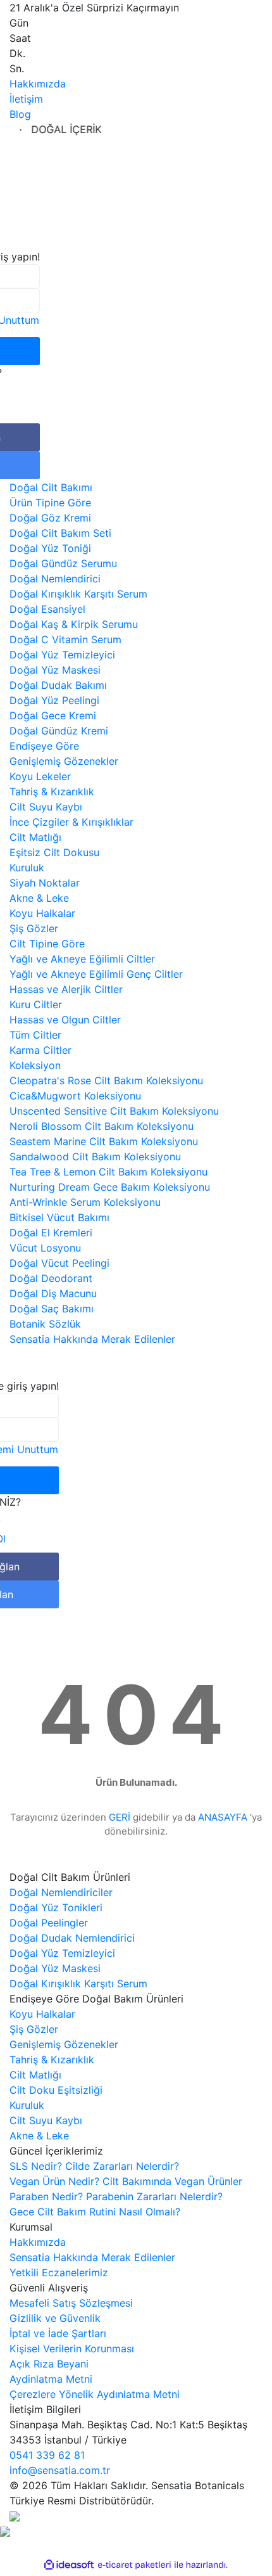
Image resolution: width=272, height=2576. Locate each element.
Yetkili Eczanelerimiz (59, 2272)
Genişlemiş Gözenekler (64, 761)
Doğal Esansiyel (47, 609)
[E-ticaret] (134, 2565)
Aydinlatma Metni (51, 2379)
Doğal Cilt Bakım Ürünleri (70, 1877)
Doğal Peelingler (49, 1923)
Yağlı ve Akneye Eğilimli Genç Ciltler (96, 974)
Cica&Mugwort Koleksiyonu (75, 1096)
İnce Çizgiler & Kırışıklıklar (71, 822)
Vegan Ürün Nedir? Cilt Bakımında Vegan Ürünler (126, 2181)
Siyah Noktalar (45, 883)
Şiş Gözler (34, 928)
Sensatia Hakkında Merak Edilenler (92, 2257)
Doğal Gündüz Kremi (59, 731)
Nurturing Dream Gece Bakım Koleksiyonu (110, 1187)
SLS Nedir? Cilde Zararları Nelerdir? (94, 2166)
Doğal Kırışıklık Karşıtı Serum (78, 594)
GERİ (120, 1817)
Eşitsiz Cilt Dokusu (54, 852)
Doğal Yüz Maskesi (55, 670)
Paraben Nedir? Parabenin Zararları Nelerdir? (116, 2196)
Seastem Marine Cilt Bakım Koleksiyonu (104, 1141)
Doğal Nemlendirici (55, 579)
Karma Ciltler (40, 1050)
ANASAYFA (223, 1817)
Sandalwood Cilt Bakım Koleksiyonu (95, 1157)
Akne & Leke (39, 898)
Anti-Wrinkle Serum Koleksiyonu (85, 1202)
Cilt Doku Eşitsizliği (56, 2090)
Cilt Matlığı (35, 837)
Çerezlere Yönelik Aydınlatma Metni (95, 2394)
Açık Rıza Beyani (49, 2364)
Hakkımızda (38, 84)
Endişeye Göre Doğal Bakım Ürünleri (96, 1999)
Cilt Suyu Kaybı (46, 807)
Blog (20, 114)
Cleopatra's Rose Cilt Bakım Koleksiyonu (106, 1080)
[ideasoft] (69, 2565)
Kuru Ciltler (36, 1004)
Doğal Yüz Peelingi (54, 700)
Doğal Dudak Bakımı (58, 685)
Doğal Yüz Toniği (50, 548)
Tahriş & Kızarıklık (52, 791)
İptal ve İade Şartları (58, 2333)
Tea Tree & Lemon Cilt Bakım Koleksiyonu (108, 1172)
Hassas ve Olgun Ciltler (65, 1020)
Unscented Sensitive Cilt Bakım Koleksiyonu (114, 1111)
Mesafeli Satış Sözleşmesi (71, 2303)
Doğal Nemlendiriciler (61, 1892)
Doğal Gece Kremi (53, 715)
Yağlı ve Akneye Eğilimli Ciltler (82, 959)
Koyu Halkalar (42, 913)
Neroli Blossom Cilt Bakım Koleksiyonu (102, 1126)
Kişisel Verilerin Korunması (72, 2349)
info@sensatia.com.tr (60, 2470)
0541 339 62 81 (47, 2455)
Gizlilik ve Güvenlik (55, 2318)
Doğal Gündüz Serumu (63, 563)
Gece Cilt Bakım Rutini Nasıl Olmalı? (95, 2212)
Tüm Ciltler (35, 1035)
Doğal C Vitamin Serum (65, 639)
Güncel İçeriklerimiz (56, 2151)
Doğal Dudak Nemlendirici (72, 1938)
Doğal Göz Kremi (50, 518)
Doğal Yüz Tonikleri (56, 1907)
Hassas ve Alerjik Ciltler (66, 989)
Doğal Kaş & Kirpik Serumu (74, 624)
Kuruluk (27, 868)
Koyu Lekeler (40, 776)
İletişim (26, 99)
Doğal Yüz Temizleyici (62, 655)
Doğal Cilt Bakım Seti (60, 533)
